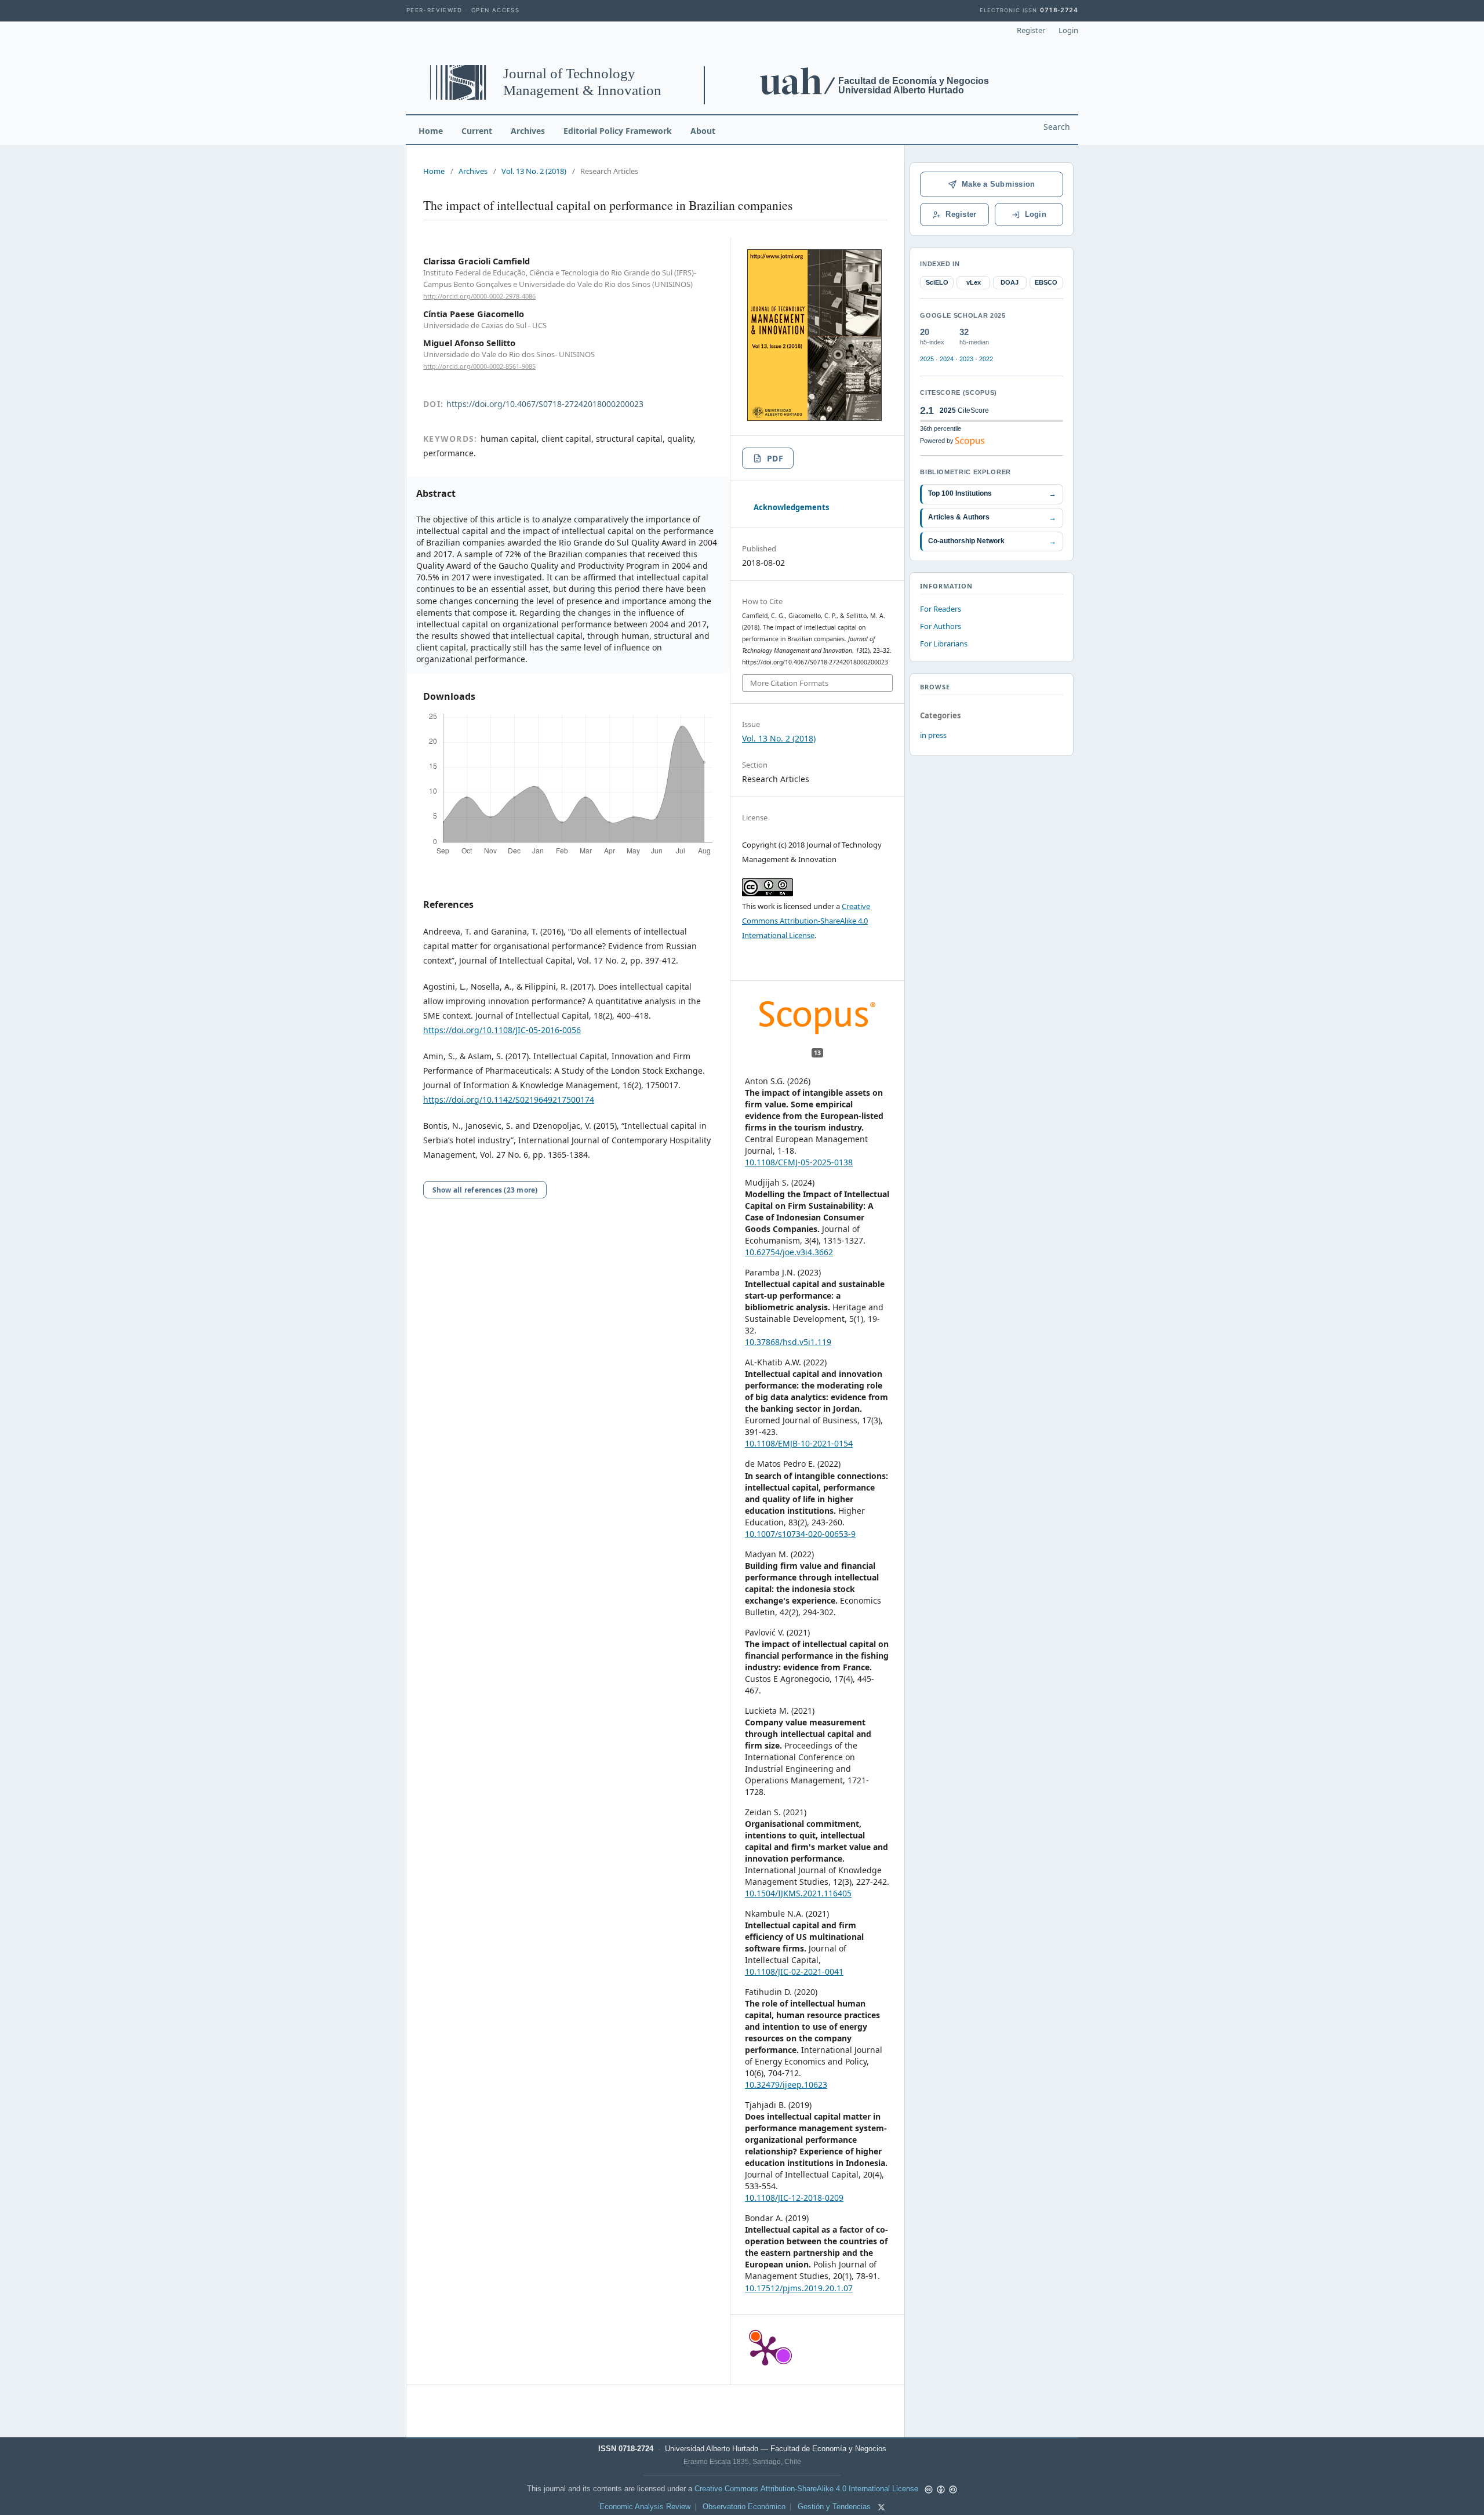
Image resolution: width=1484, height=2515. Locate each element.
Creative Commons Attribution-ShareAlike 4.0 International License (806, 921)
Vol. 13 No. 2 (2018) (534, 171)
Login (1068, 30)
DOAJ (1010, 282)
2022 (986, 359)
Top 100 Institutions (992, 494)
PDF (775, 458)
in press (933, 735)
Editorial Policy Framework (618, 131)
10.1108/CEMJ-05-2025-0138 (799, 1162)
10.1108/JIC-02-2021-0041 (794, 1971)
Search (1057, 127)
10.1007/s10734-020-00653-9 (800, 1534)
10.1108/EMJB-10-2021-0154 (799, 1443)
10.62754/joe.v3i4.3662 (789, 1252)
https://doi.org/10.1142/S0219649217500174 (509, 1100)
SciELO (937, 282)
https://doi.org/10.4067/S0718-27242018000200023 (545, 404)
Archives (528, 131)
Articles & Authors (992, 517)
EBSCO (1046, 282)
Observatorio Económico (744, 2507)
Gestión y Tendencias (834, 2507)
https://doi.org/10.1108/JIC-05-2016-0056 (502, 1030)
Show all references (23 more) (485, 1190)
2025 (927, 359)
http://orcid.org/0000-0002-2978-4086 (479, 296)
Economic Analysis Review (645, 2507)
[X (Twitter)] (881, 2507)
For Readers (941, 609)
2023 (966, 359)
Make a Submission (998, 184)
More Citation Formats (789, 683)
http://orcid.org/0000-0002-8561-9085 (479, 366)
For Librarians (944, 644)
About (703, 131)
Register (1031, 30)
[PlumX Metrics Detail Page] (765, 2350)
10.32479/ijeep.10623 (786, 2085)
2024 (947, 359)
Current (477, 131)
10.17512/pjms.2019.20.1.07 (799, 2288)
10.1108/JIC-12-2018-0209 (794, 2198)
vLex (974, 282)
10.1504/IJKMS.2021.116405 (798, 1893)
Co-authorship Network (992, 541)
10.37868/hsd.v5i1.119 (788, 1342)
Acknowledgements (791, 507)
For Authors (941, 626)
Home (431, 131)
